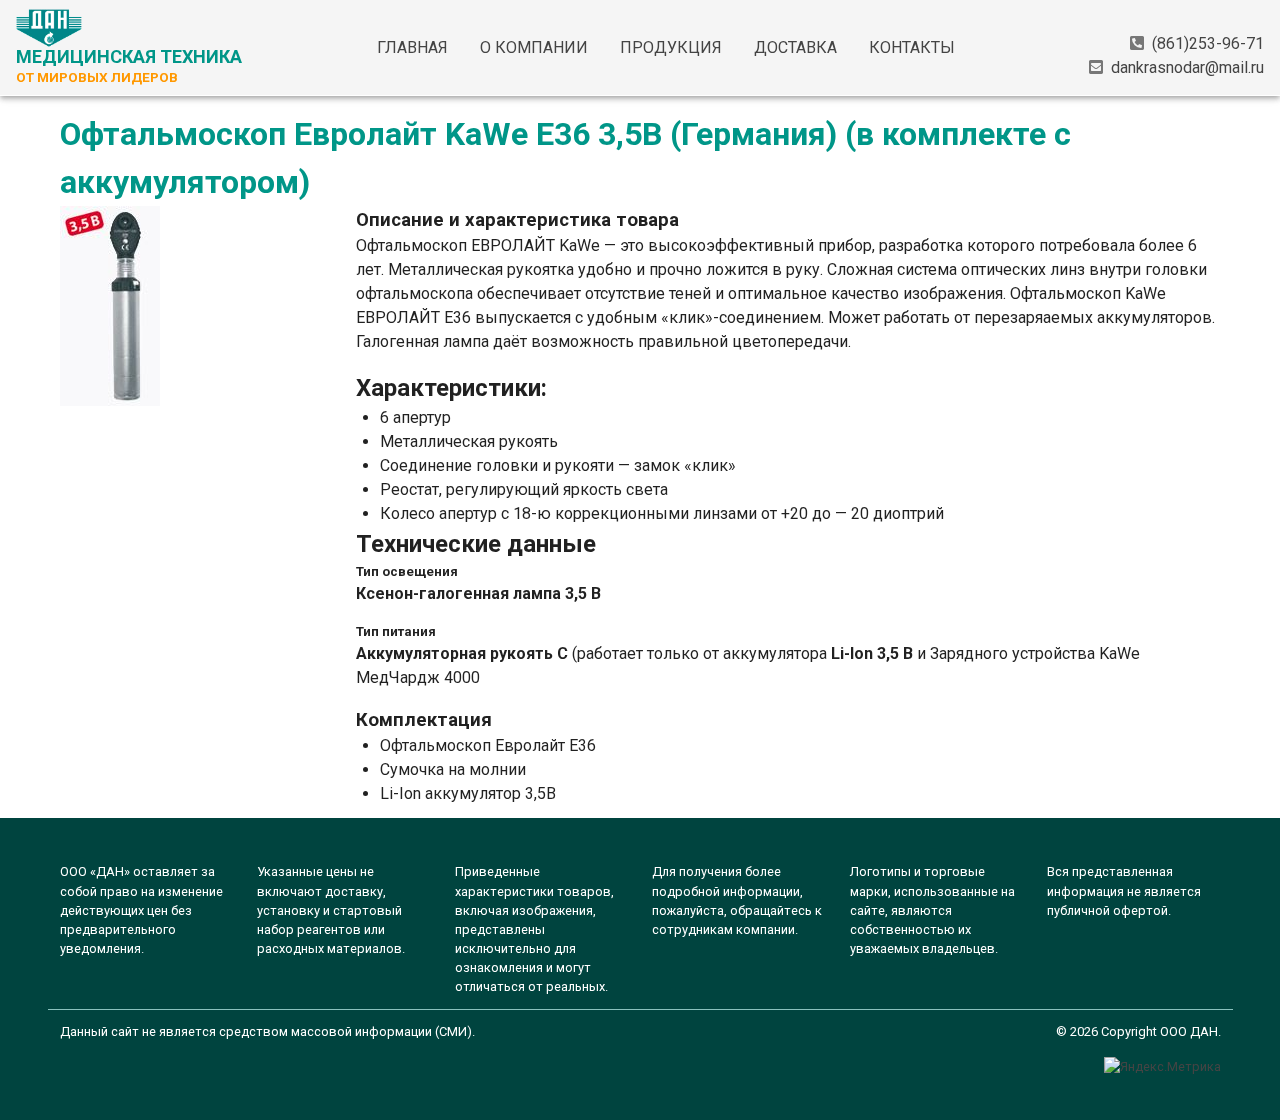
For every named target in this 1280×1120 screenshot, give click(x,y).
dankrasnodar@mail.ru (1187, 67)
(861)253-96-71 (1208, 43)
